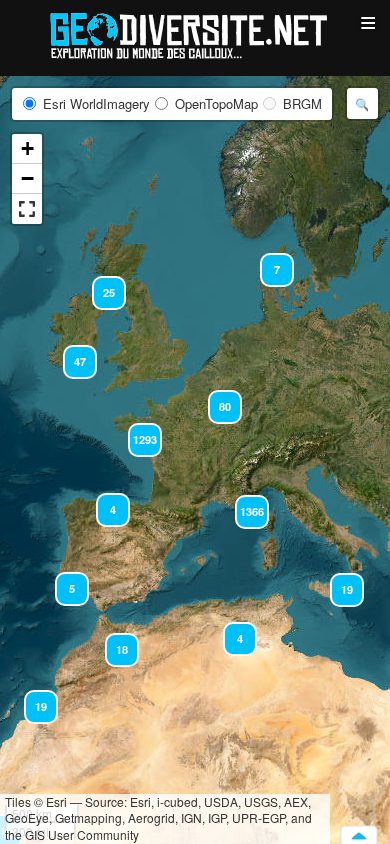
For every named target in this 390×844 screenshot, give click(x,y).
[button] (113, 641)
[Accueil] (195, 34)
